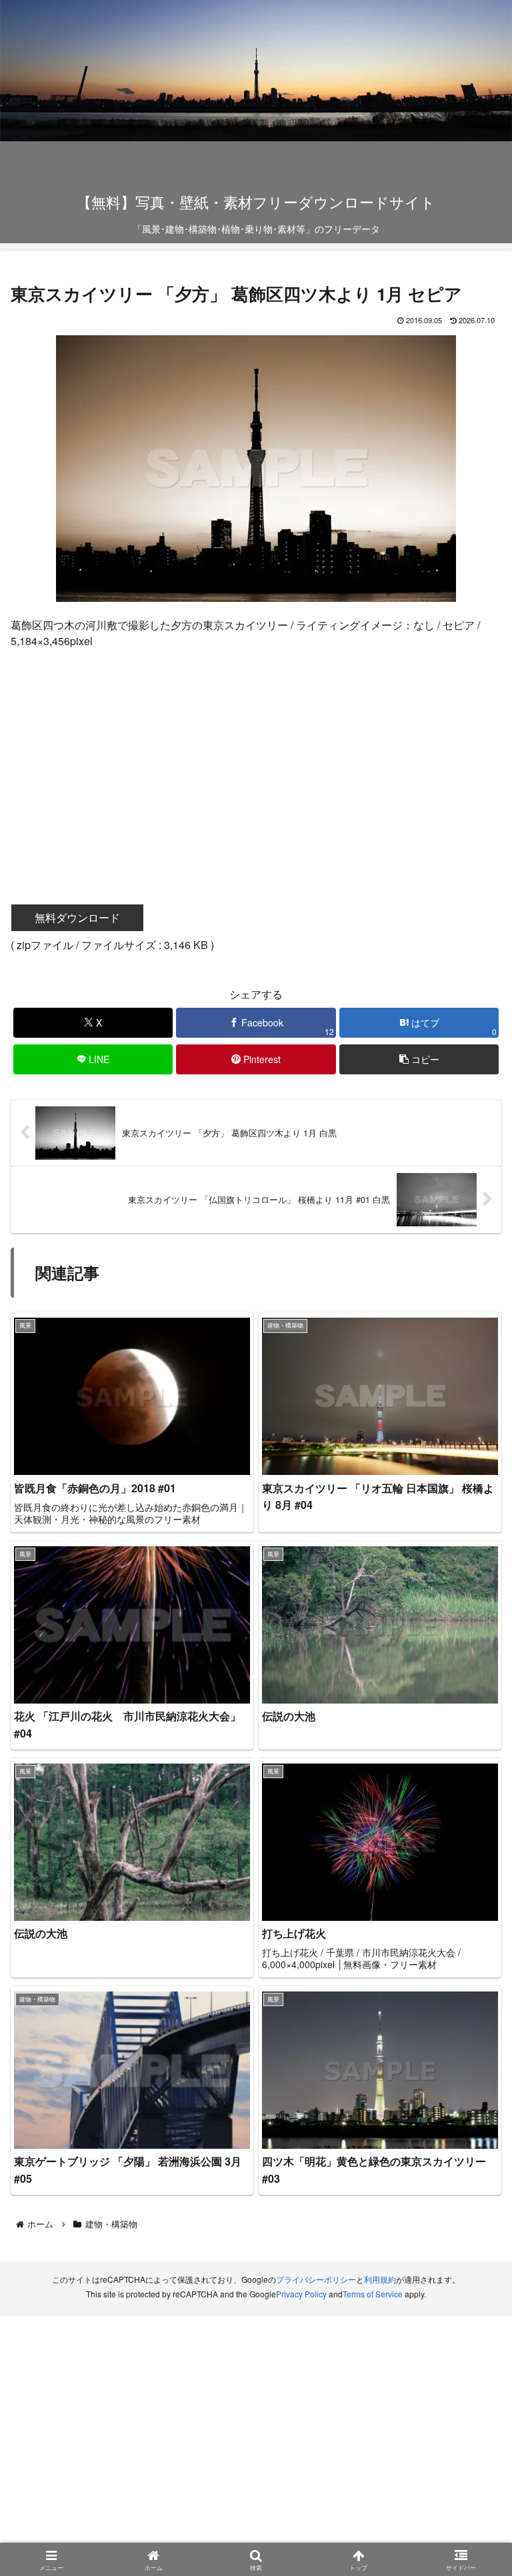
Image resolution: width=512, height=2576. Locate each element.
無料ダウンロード (77, 917)
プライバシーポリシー (316, 2279)
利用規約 (380, 2279)
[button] (419, 1059)
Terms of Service (373, 2294)
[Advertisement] (256, 757)
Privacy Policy (301, 2294)
